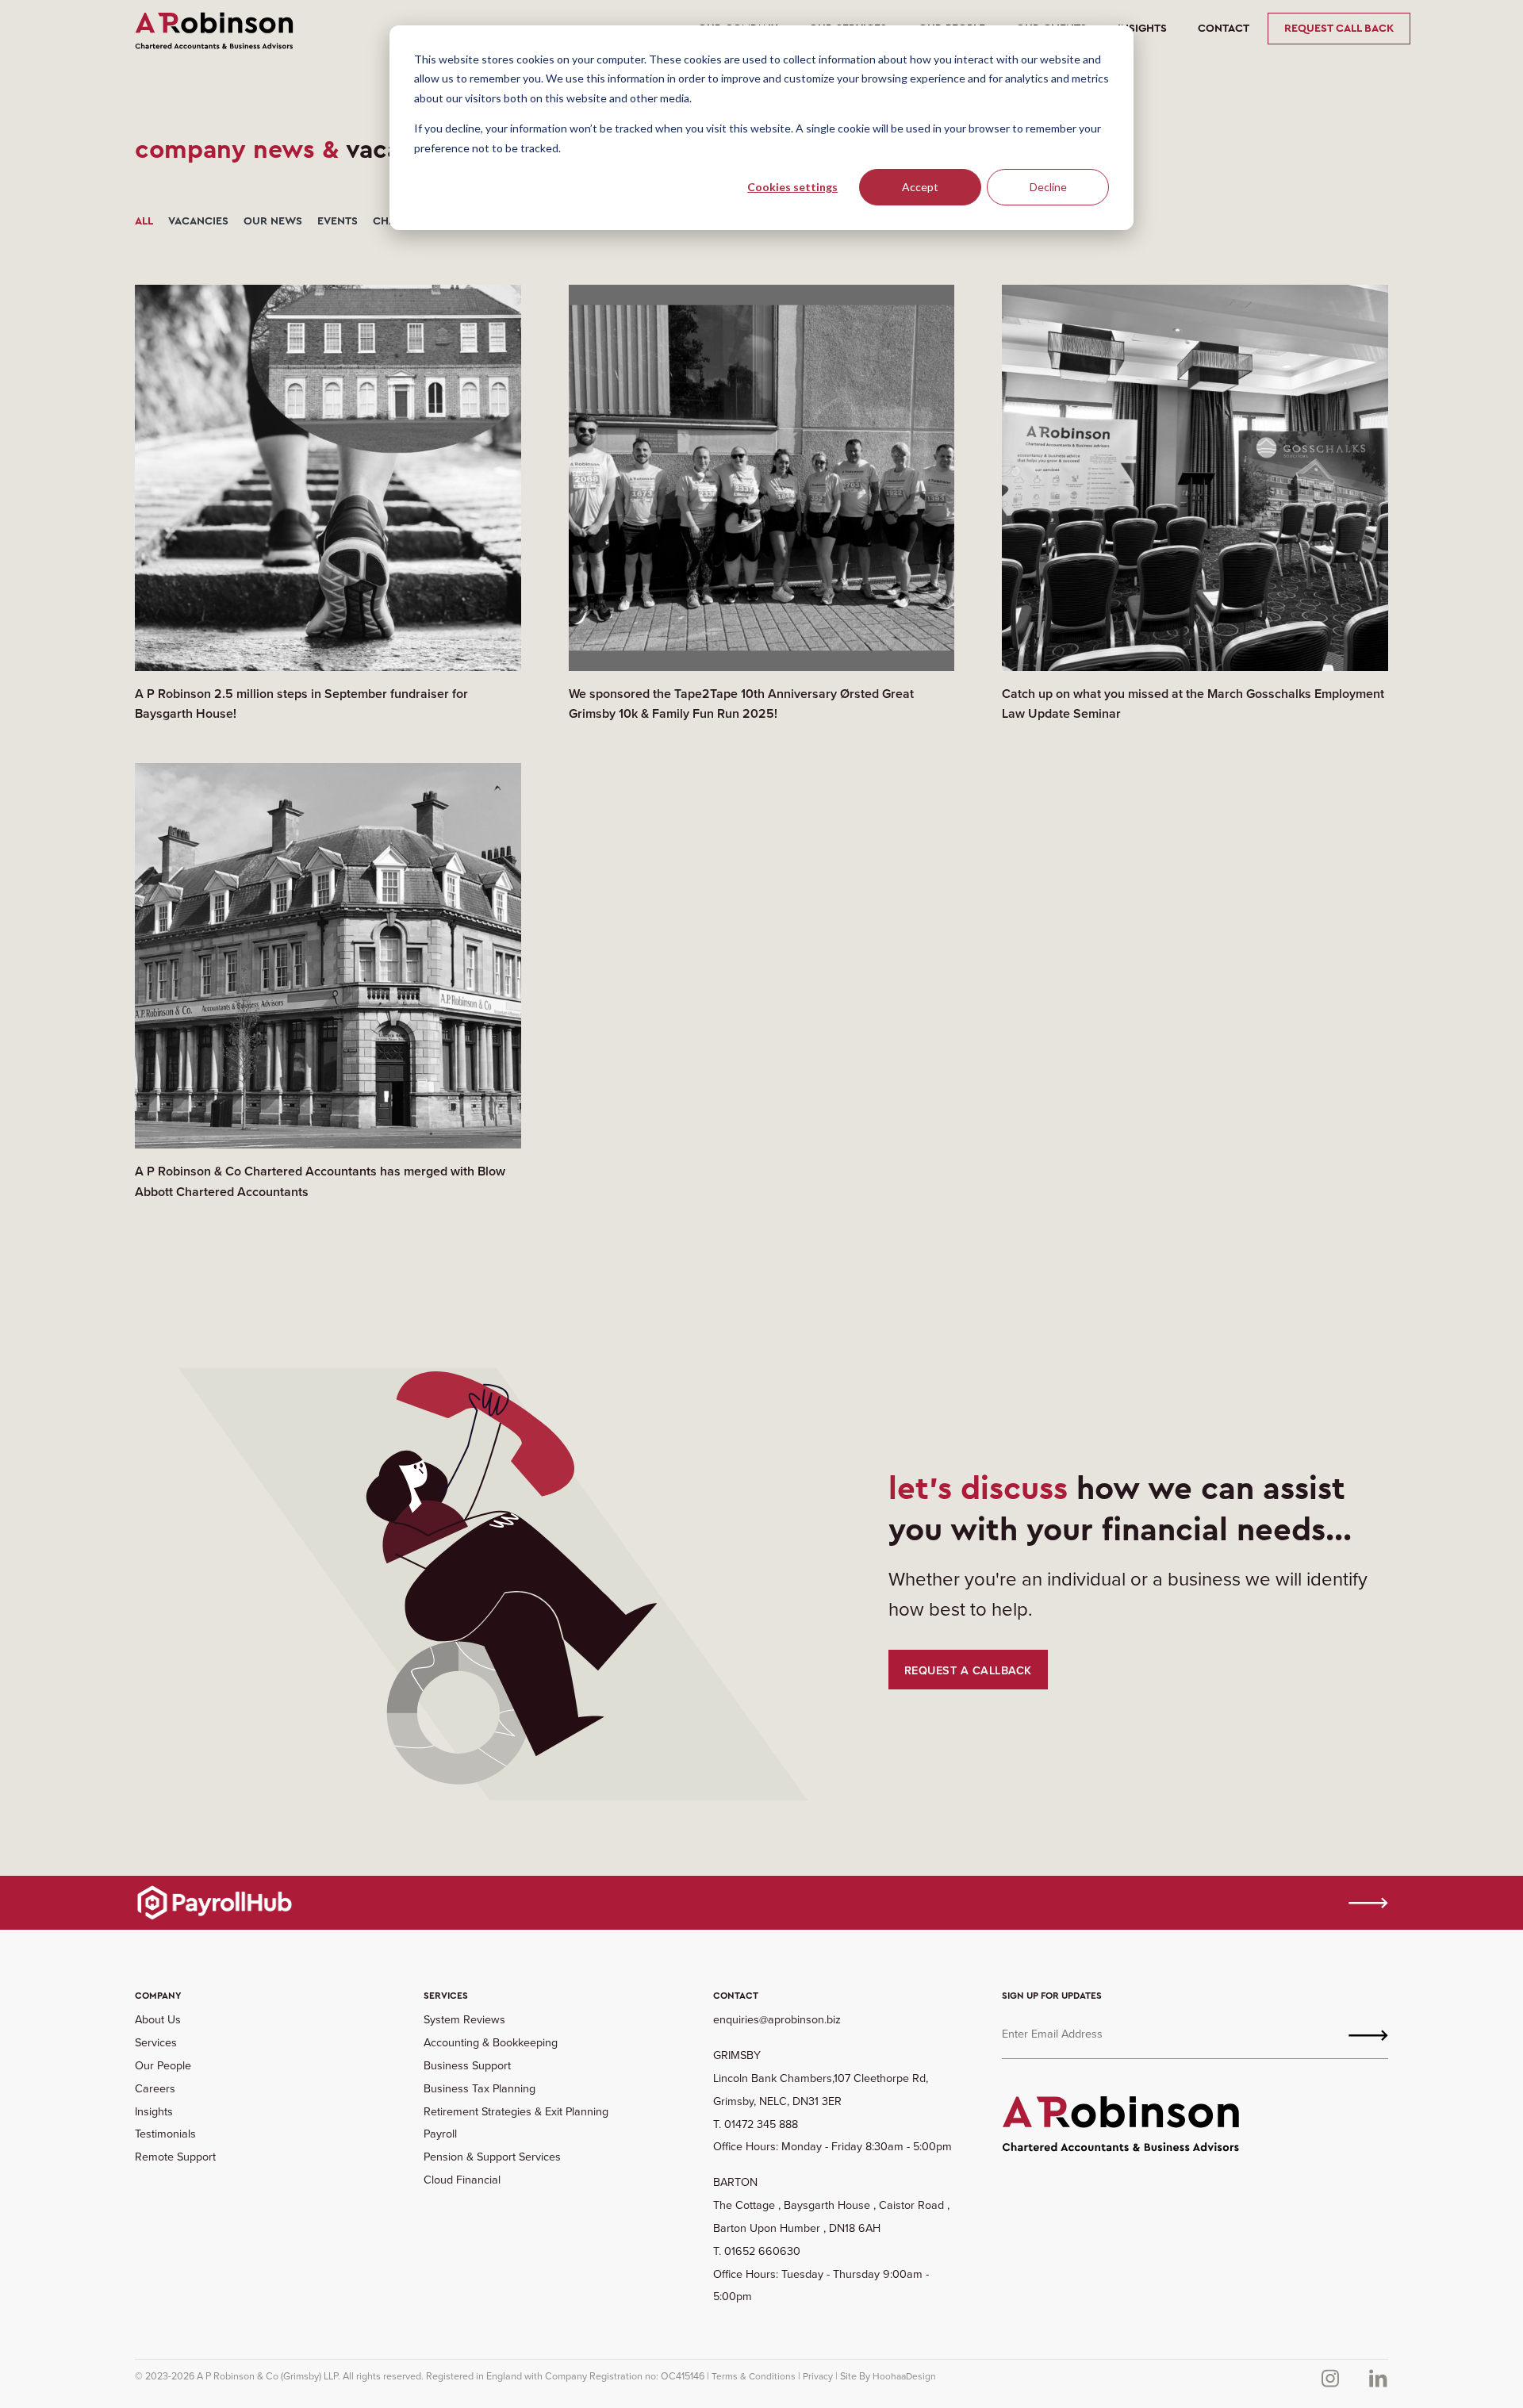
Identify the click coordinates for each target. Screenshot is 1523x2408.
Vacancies (198, 221)
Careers (155, 2088)
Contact (1224, 28)
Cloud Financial (462, 2179)
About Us (158, 2019)
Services (156, 2042)
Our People (163, 2065)
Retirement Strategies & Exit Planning (516, 2111)
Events (338, 221)
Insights (1142, 28)
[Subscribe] (1368, 2034)
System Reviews (464, 2019)
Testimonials (165, 2133)
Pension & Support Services (492, 2156)
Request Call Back (1339, 28)
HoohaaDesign (904, 2376)
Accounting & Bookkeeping (491, 2042)
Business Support (467, 2065)
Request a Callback (968, 1670)
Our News (273, 221)
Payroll (440, 2133)
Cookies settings (792, 187)
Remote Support (175, 2156)
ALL (144, 221)
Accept (920, 187)
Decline (1048, 187)
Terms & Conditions (754, 2376)
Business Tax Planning (480, 2088)
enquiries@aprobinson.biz (777, 2019)
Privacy (818, 2376)
